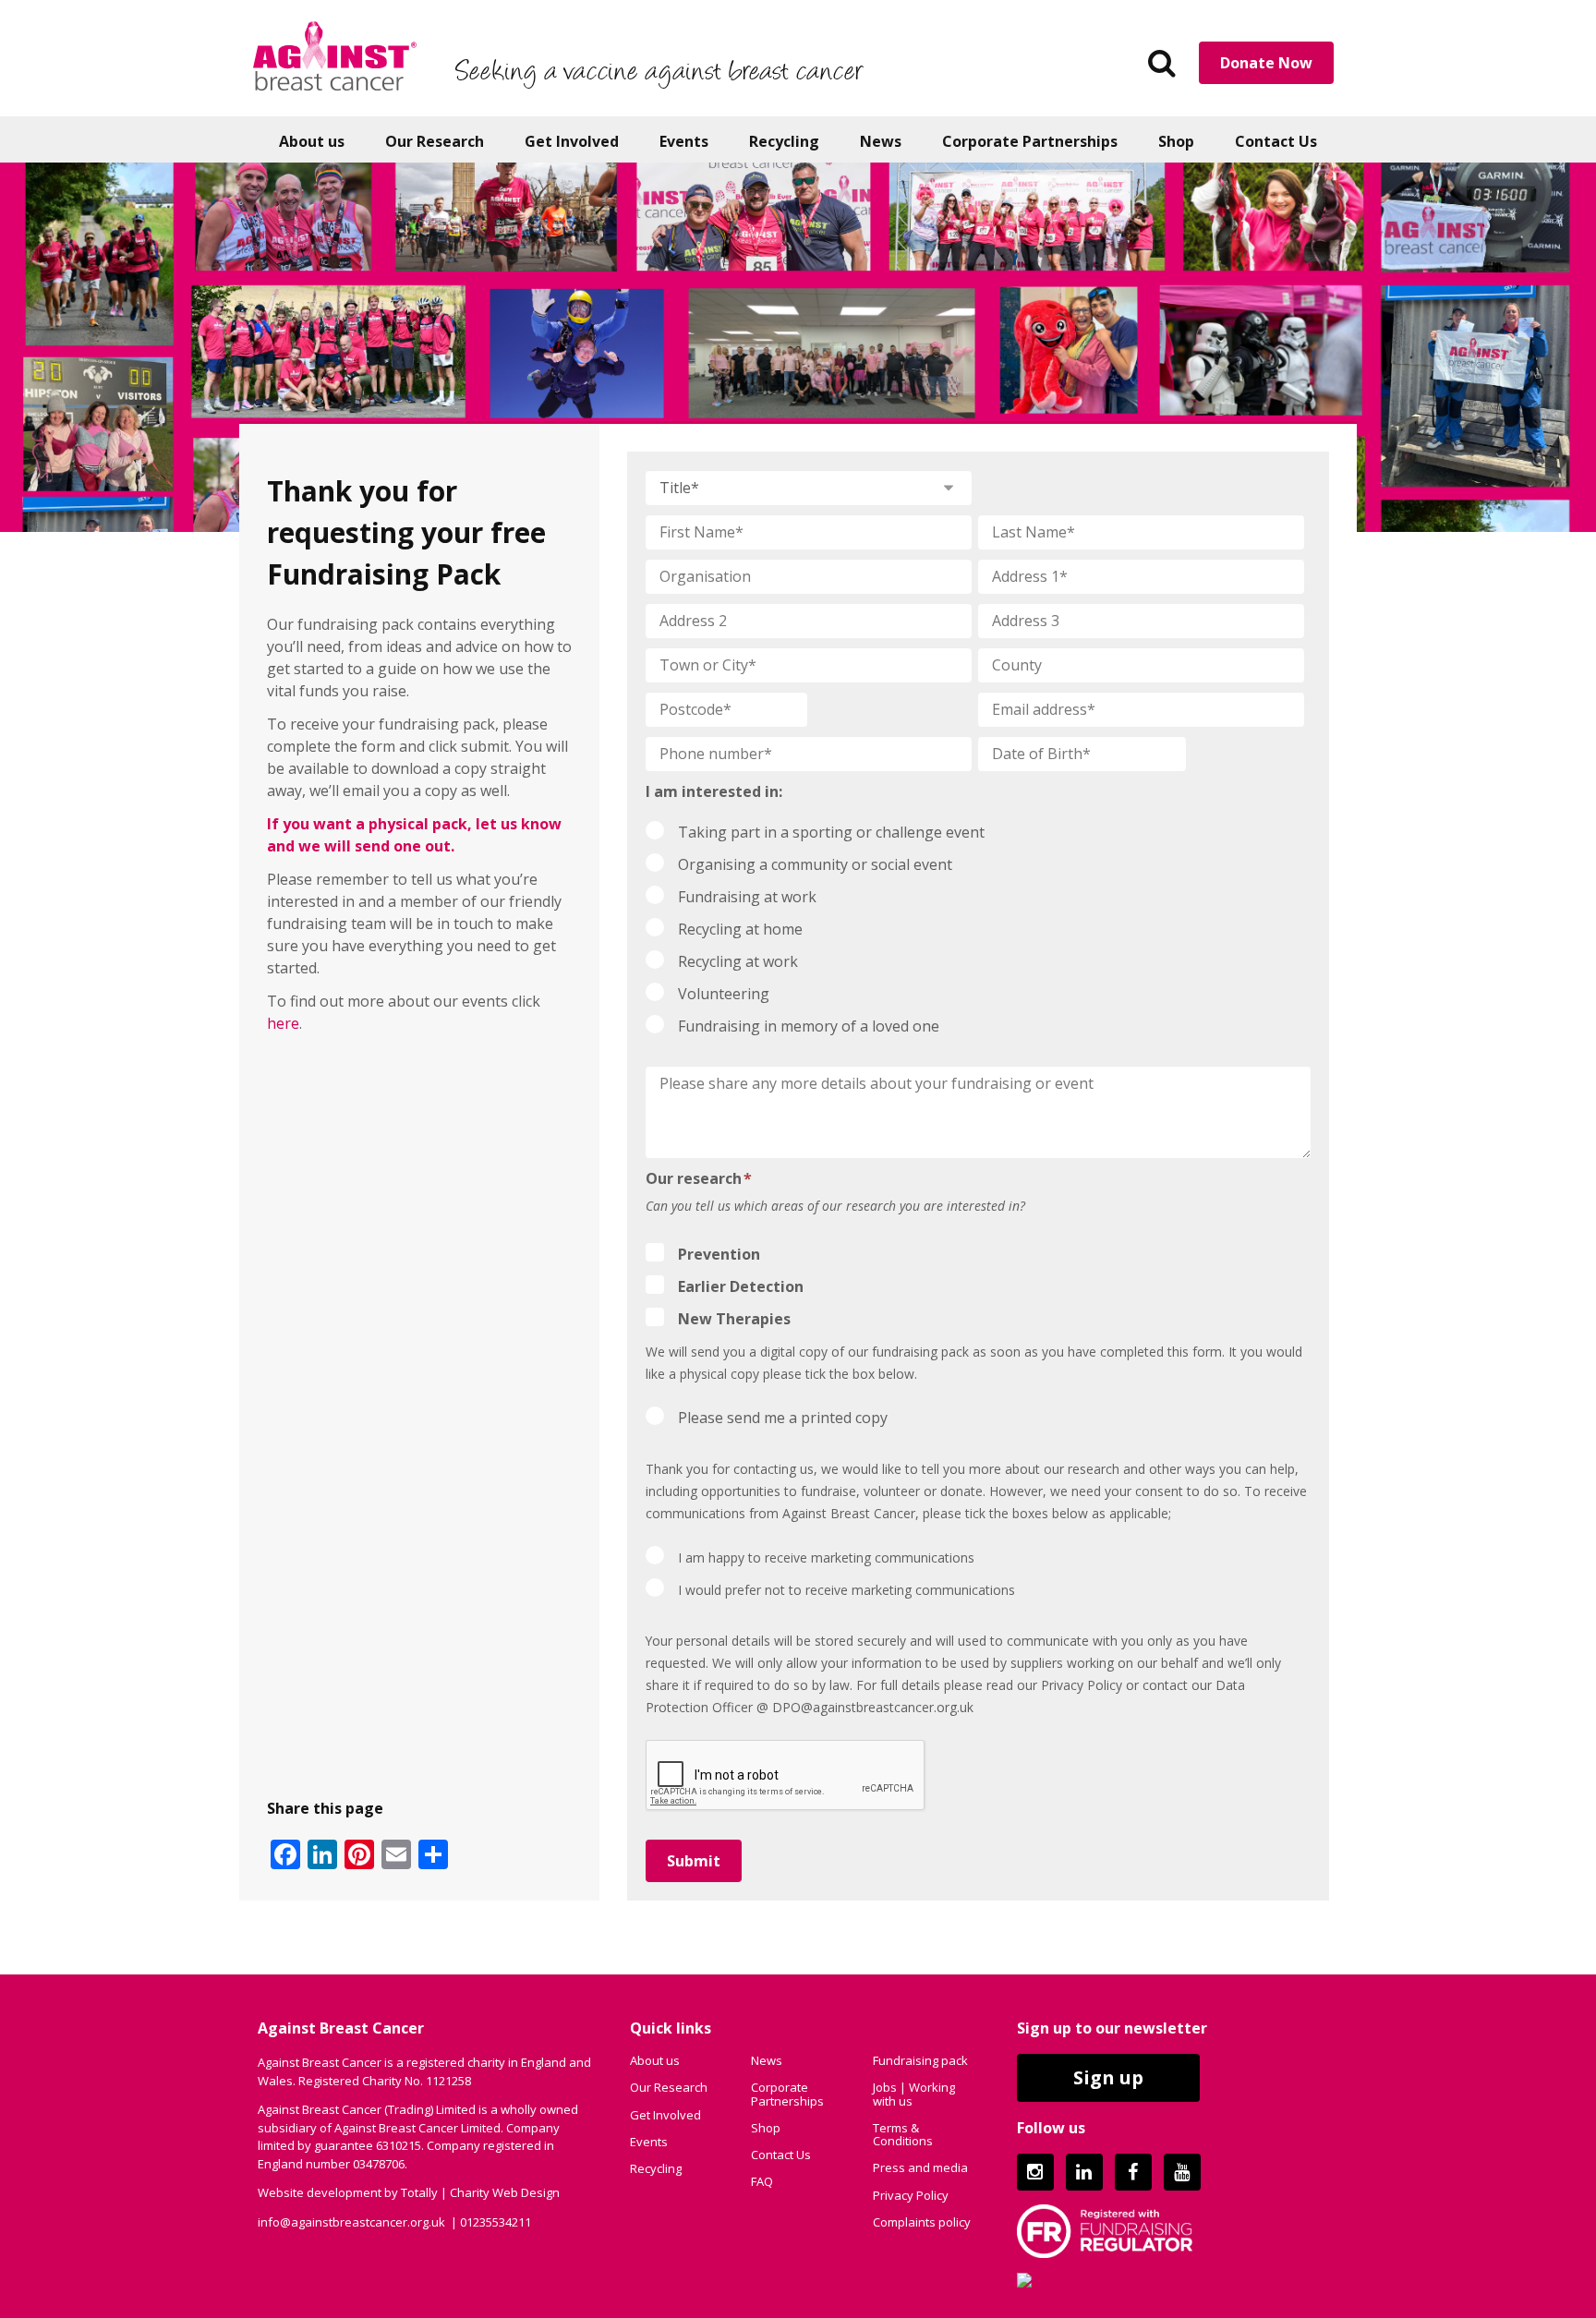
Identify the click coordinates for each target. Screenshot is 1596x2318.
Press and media (920, 2167)
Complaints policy (922, 2222)
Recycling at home (740, 929)
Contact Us (1276, 141)
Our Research (435, 141)
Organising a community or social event (815, 864)
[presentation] (786, 1776)
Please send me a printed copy (783, 1418)
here (283, 1023)
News (881, 141)
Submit (694, 1861)
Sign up (1108, 2077)
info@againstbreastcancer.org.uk (351, 2221)
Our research (699, 1178)
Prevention (719, 1254)
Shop (1176, 141)
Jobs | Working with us (914, 2094)
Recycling (784, 141)
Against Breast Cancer (335, 55)
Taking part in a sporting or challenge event (831, 832)
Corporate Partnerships (1030, 141)
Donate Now (1266, 63)
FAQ (762, 2181)
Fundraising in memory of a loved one (809, 1026)
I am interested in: (714, 791)
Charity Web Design (505, 2192)
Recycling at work (738, 961)
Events (684, 141)
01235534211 (496, 2221)
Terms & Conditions (903, 2133)
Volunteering (724, 994)
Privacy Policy (911, 2194)
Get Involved (572, 141)
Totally (419, 2192)
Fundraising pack (920, 2060)
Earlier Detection (741, 1286)
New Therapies (734, 1319)
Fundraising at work (747, 897)
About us (312, 141)
